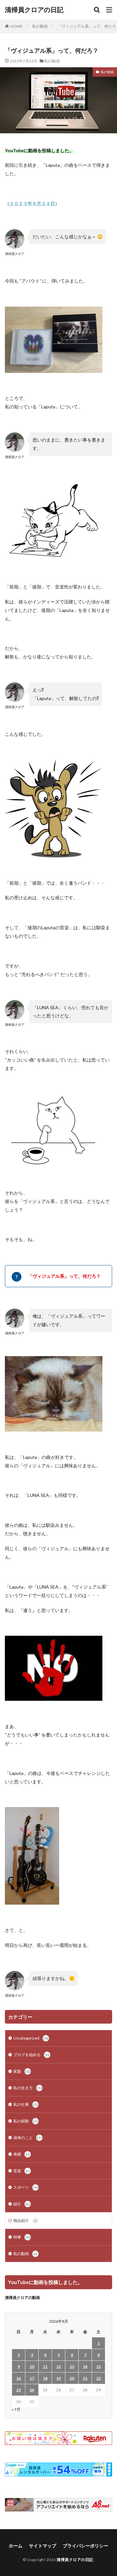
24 (32, 2390)
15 (98, 2366)
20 (72, 2378)
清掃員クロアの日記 (34, 10)
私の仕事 (26, 2104)
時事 (22, 2237)
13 (72, 2366)
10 (32, 2366)
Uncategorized (31, 2038)
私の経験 (26, 2121)
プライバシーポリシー (85, 2546)
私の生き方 (28, 2088)
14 (85, 2366)
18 (45, 2378)
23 (19, 2390)
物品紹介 (25, 2220)
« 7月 (16, 2409)
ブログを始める (31, 2055)
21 (85, 2378)
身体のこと (28, 2138)
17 (32, 2378)
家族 (22, 2071)
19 (58, 2378)
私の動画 (40, 26)
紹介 (22, 2204)
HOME (16, 26)
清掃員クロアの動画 (22, 2298)
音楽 (21, 2171)
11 (45, 2366)
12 (58, 2366)
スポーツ (26, 2187)
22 (98, 2378)
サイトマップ (43, 2546)
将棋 (21, 2154)
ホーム (16, 2546)
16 (19, 2378)
